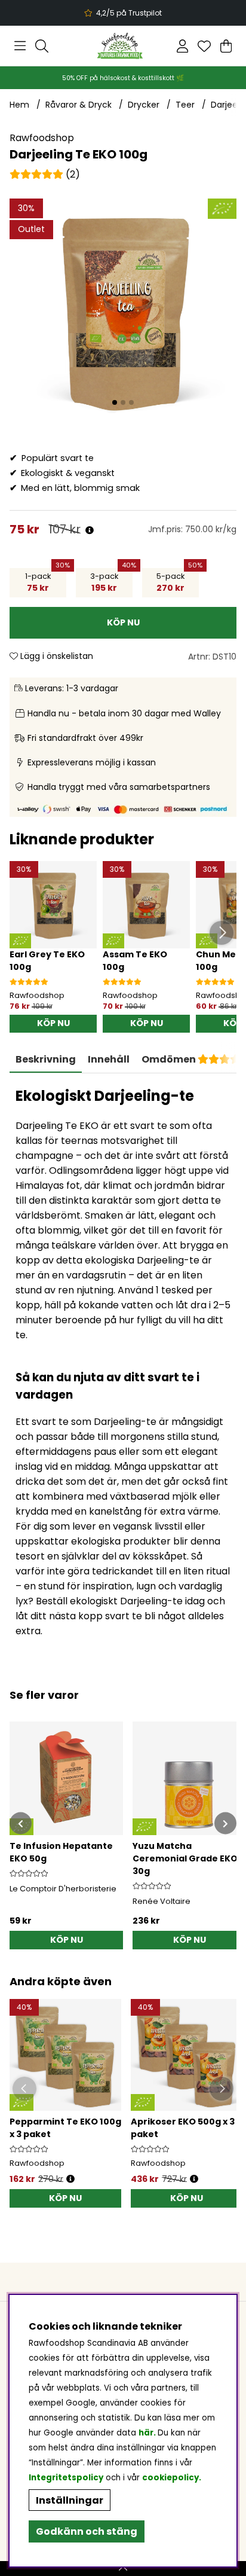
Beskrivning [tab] (46, 1059)
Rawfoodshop (42, 138)
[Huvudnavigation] (20, 46)
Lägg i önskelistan (56, 656)
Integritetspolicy (66, 2478)
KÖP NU (65, 2198)
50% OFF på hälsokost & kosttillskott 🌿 (123, 78)
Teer (185, 105)
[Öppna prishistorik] (90, 531)
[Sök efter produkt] (42, 46)
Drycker (144, 105)
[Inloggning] (182, 46)
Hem (19, 105)
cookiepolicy (170, 2478)
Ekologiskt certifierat (122, 13)
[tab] (109, 1060)
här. (148, 2433)
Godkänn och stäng (87, 2531)
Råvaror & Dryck (79, 105)
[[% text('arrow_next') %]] (225, 1823)
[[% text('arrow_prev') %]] (21, 1823)
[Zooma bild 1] (123, 312)
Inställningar (70, 2500)
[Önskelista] (204, 46)
